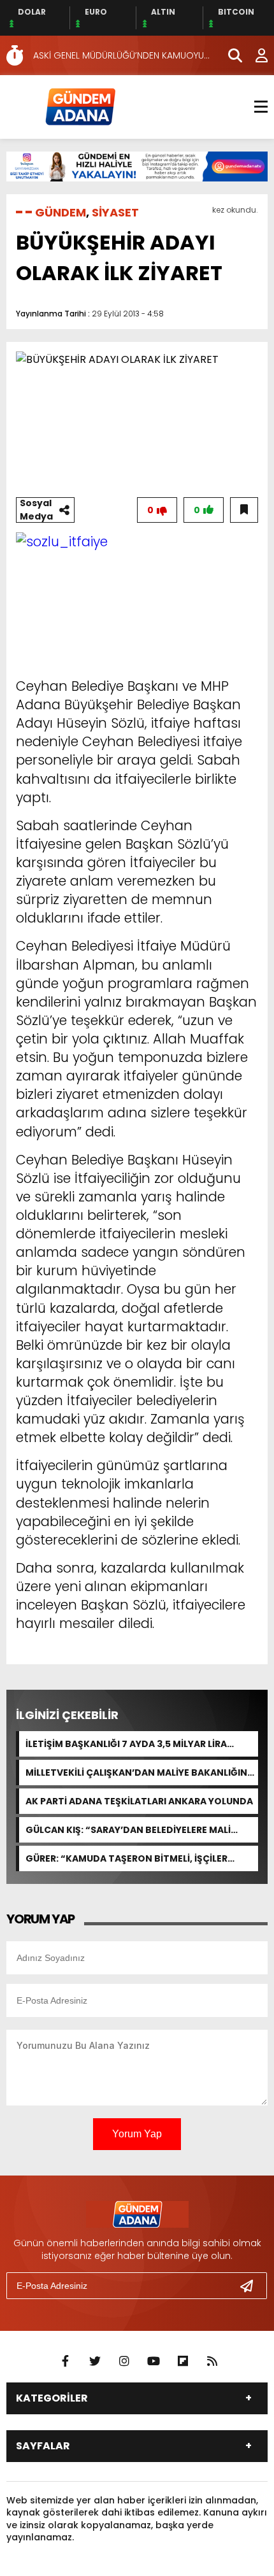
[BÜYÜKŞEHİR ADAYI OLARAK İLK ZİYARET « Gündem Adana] (80, 106)
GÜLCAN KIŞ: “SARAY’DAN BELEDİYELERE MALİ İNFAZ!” (128, 1830)
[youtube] (154, 2361)
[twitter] (95, 2361)
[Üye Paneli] (255, 55)
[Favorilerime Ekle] (244, 510)
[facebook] (66, 2361)
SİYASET (115, 212)
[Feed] (212, 2361)
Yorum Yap (137, 2134)
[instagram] (124, 2361)
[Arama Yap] (229, 55)
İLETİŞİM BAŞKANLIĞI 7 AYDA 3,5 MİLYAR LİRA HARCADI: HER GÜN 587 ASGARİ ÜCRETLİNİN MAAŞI (140, 1744)
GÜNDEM (61, 212)
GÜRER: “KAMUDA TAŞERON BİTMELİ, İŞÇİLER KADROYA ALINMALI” (126, 1858)
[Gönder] (252, 2286)
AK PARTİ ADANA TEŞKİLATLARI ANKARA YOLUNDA (139, 1801)
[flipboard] (183, 2361)
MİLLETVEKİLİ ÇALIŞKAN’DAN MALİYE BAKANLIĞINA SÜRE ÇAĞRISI (140, 1773)
